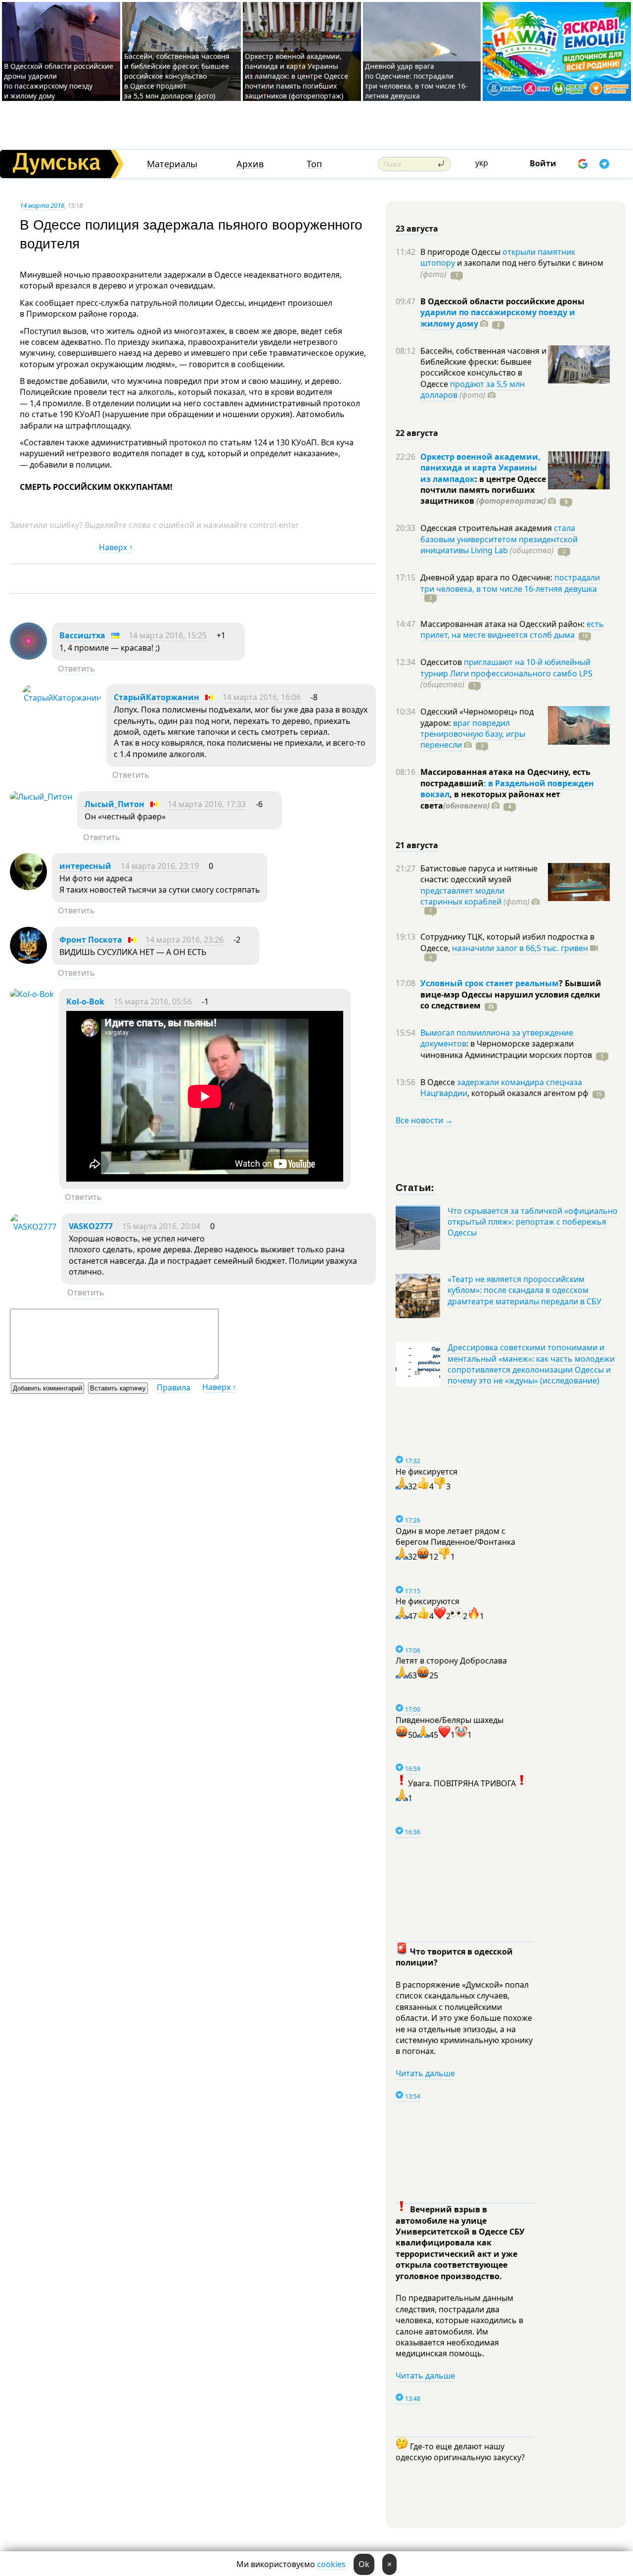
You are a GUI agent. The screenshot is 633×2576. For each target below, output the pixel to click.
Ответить (76, 668)
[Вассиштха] (28, 657)
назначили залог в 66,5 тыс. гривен (520, 948)
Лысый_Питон (114, 804)
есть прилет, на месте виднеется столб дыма (512, 629)
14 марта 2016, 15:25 (168, 635)
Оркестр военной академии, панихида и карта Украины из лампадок (480, 468)
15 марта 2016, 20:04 (161, 1226)
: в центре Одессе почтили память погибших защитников (483, 490)
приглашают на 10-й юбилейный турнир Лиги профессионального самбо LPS (506, 668)
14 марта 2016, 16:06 (262, 697)
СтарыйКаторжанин (157, 697)
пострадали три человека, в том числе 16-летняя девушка (510, 583)
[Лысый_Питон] (41, 797)
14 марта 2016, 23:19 (160, 866)
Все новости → (424, 1120)
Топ (314, 164)
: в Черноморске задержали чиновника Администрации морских (506, 1049)
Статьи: (415, 1187)
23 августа (417, 229)
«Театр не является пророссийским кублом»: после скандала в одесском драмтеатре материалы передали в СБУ (524, 1290)
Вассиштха (82, 635)
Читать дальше (425, 2073)
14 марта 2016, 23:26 (184, 940)
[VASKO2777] (33, 1227)
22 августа (417, 433)
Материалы (172, 164)
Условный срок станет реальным (490, 983)
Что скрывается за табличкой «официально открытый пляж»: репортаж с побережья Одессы (533, 1222)
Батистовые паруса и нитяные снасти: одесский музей (479, 874)
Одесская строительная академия (487, 528)
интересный (85, 866)
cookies (331, 2564)
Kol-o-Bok (85, 1002)
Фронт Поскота (91, 940)
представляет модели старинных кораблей (462, 896)
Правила (174, 1387)
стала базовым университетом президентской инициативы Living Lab (499, 539)
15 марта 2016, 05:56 (153, 1002)
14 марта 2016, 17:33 (207, 804)
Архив (250, 164)
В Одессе (439, 1082)
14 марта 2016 (42, 205)
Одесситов (442, 662)
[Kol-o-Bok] (32, 994)
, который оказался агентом (528, 1093)
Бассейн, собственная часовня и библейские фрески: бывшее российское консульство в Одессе (483, 367)
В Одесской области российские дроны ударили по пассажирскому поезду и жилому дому (59, 81)
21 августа (417, 845)
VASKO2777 (91, 1226)
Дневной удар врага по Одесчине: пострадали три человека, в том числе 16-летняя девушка (416, 81)
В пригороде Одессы (461, 252)
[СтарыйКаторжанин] (62, 698)
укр (482, 163)
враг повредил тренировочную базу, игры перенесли (473, 734)
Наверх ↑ (116, 547)
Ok (364, 2564)
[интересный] (28, 887)
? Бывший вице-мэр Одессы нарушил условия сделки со (511, 994)
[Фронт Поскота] (28, 961)
